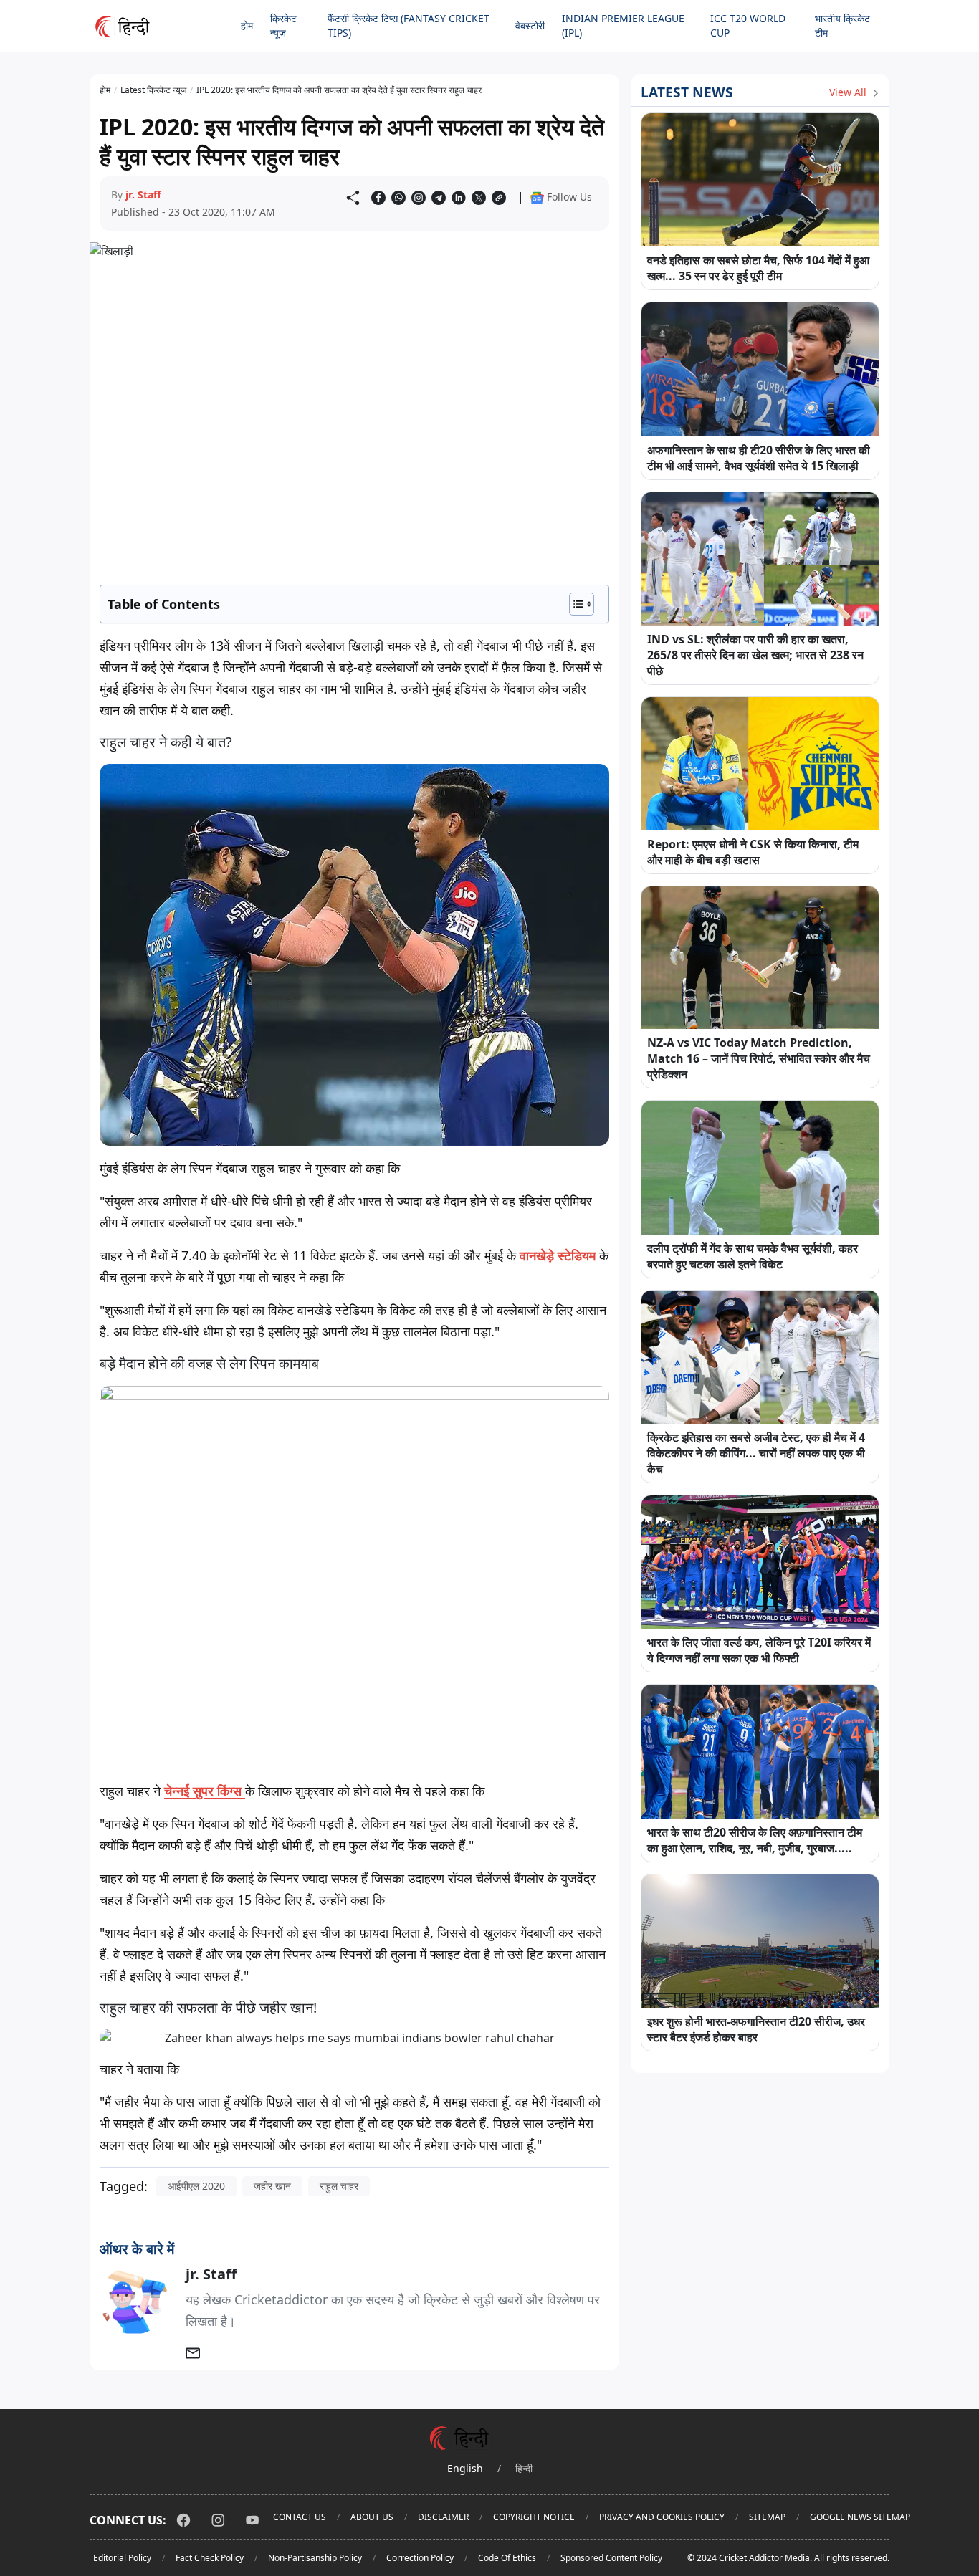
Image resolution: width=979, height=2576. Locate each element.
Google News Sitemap (860, 2517)
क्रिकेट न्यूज (283, 25)
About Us (372, 2517)
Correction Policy (420, 2558)
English (465, 2468)
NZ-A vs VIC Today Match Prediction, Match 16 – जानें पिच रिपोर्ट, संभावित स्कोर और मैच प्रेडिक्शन (759, 1058)
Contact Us (300, 2517)
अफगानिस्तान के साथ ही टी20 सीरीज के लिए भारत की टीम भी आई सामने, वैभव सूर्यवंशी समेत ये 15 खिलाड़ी (759, 458)
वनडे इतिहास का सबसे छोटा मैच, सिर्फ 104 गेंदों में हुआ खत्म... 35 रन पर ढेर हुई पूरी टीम (758, 268)
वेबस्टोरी (530, 25)
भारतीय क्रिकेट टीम (842, 25)
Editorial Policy (122, 2558)
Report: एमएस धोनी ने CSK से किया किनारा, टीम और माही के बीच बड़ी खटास (753, 852)
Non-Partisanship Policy (315, 2558)
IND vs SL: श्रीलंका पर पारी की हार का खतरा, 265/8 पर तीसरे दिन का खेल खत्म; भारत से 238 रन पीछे (755, 655)
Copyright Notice (534, 2517)
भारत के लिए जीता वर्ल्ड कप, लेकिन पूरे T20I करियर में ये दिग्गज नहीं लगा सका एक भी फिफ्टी (759, 1650)
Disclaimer (443, 2517)
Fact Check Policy (210, 2558)
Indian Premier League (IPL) (623, 25)
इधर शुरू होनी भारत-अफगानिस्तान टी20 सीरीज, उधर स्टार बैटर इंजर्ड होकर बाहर (756, 2029)
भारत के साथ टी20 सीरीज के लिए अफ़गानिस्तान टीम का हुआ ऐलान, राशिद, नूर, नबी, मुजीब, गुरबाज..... (755, 1840)
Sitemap (767, 2517)
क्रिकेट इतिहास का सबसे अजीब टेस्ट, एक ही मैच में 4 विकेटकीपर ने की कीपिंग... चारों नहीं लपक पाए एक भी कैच (756, 1453)
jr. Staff (143, 195)
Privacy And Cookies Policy (662, 2517)
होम (247, 25)
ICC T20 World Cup (748, 25)
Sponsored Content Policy (611, 2558)
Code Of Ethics (507, 2558)
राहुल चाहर (339, 2186)
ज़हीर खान (272, 2186)
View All (849, 92)
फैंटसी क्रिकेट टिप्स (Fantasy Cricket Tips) (409, 25)
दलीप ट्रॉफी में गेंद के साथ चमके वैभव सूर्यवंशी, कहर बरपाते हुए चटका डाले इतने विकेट (753, 1256)
